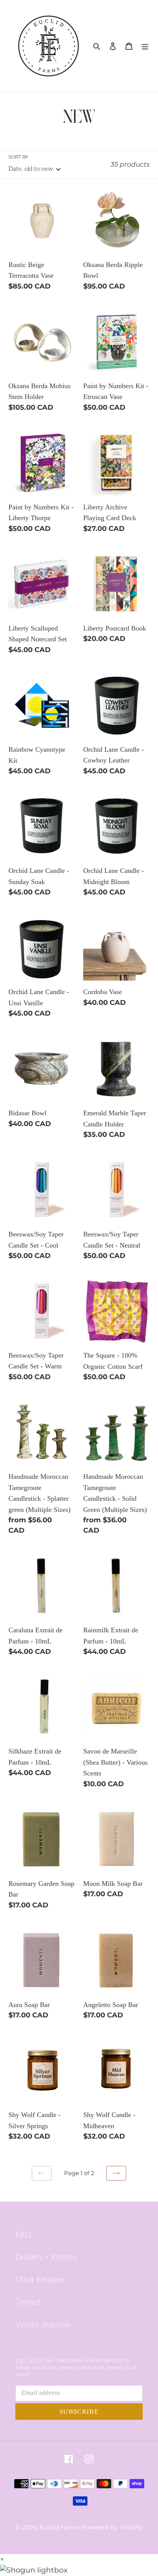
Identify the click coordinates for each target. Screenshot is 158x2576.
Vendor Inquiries (43, 2325)
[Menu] (145, 46)
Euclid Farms (59, 2527)
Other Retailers (40, 2280)
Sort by (18, 157)
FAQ (23, 2235)
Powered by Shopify (112, 2527)
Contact (28, 2302)
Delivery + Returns (46, 2257)
